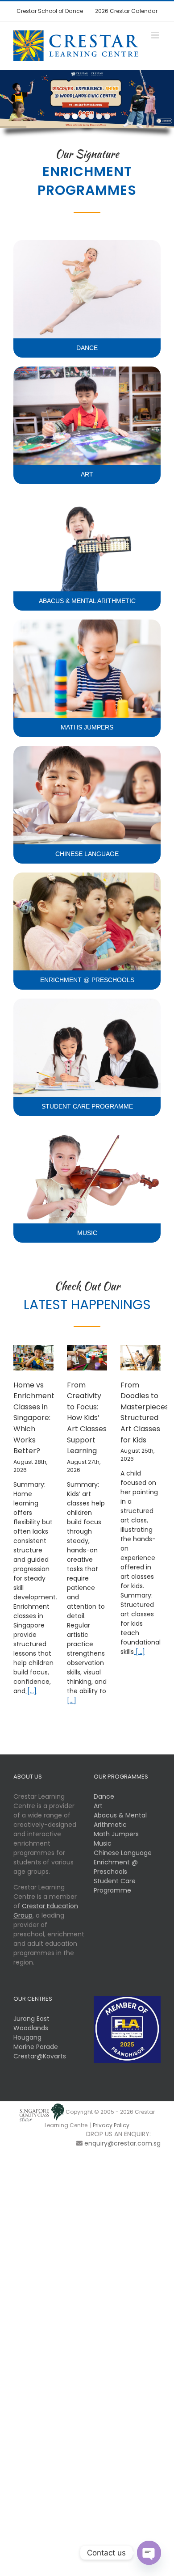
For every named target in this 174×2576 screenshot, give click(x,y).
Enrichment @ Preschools (116, 1867)
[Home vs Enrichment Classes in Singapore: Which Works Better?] (33, 1358)
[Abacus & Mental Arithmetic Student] (87, 496)
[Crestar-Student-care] (87, 1002)
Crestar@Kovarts (40, 2056)
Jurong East (31, 2019)
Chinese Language (123, 1853)
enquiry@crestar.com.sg (122, 2143)
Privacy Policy (111, 2125)
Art (98, 1806)
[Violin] (87, 1128)
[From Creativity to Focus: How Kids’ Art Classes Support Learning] (87, 1358)
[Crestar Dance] (87, 243)
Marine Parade (36, 2047)
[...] (31, 1691)
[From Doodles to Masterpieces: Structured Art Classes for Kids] (141, 1358)
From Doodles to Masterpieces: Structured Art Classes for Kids (145, 1412)
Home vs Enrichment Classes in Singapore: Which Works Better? (34, 1418)
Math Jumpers (116, 1834)
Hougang (27, 2037)
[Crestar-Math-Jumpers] (87, 623)
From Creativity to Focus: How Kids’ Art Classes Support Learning (87, 1418)
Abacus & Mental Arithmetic (120, 1820)
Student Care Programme (115, 1886)
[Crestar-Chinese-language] (87, 749)
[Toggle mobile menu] (156, 35)
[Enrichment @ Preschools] (87, 876)
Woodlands (31, 2028)
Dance (104, 1796)
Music (103, 1843)
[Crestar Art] (87, 370)
